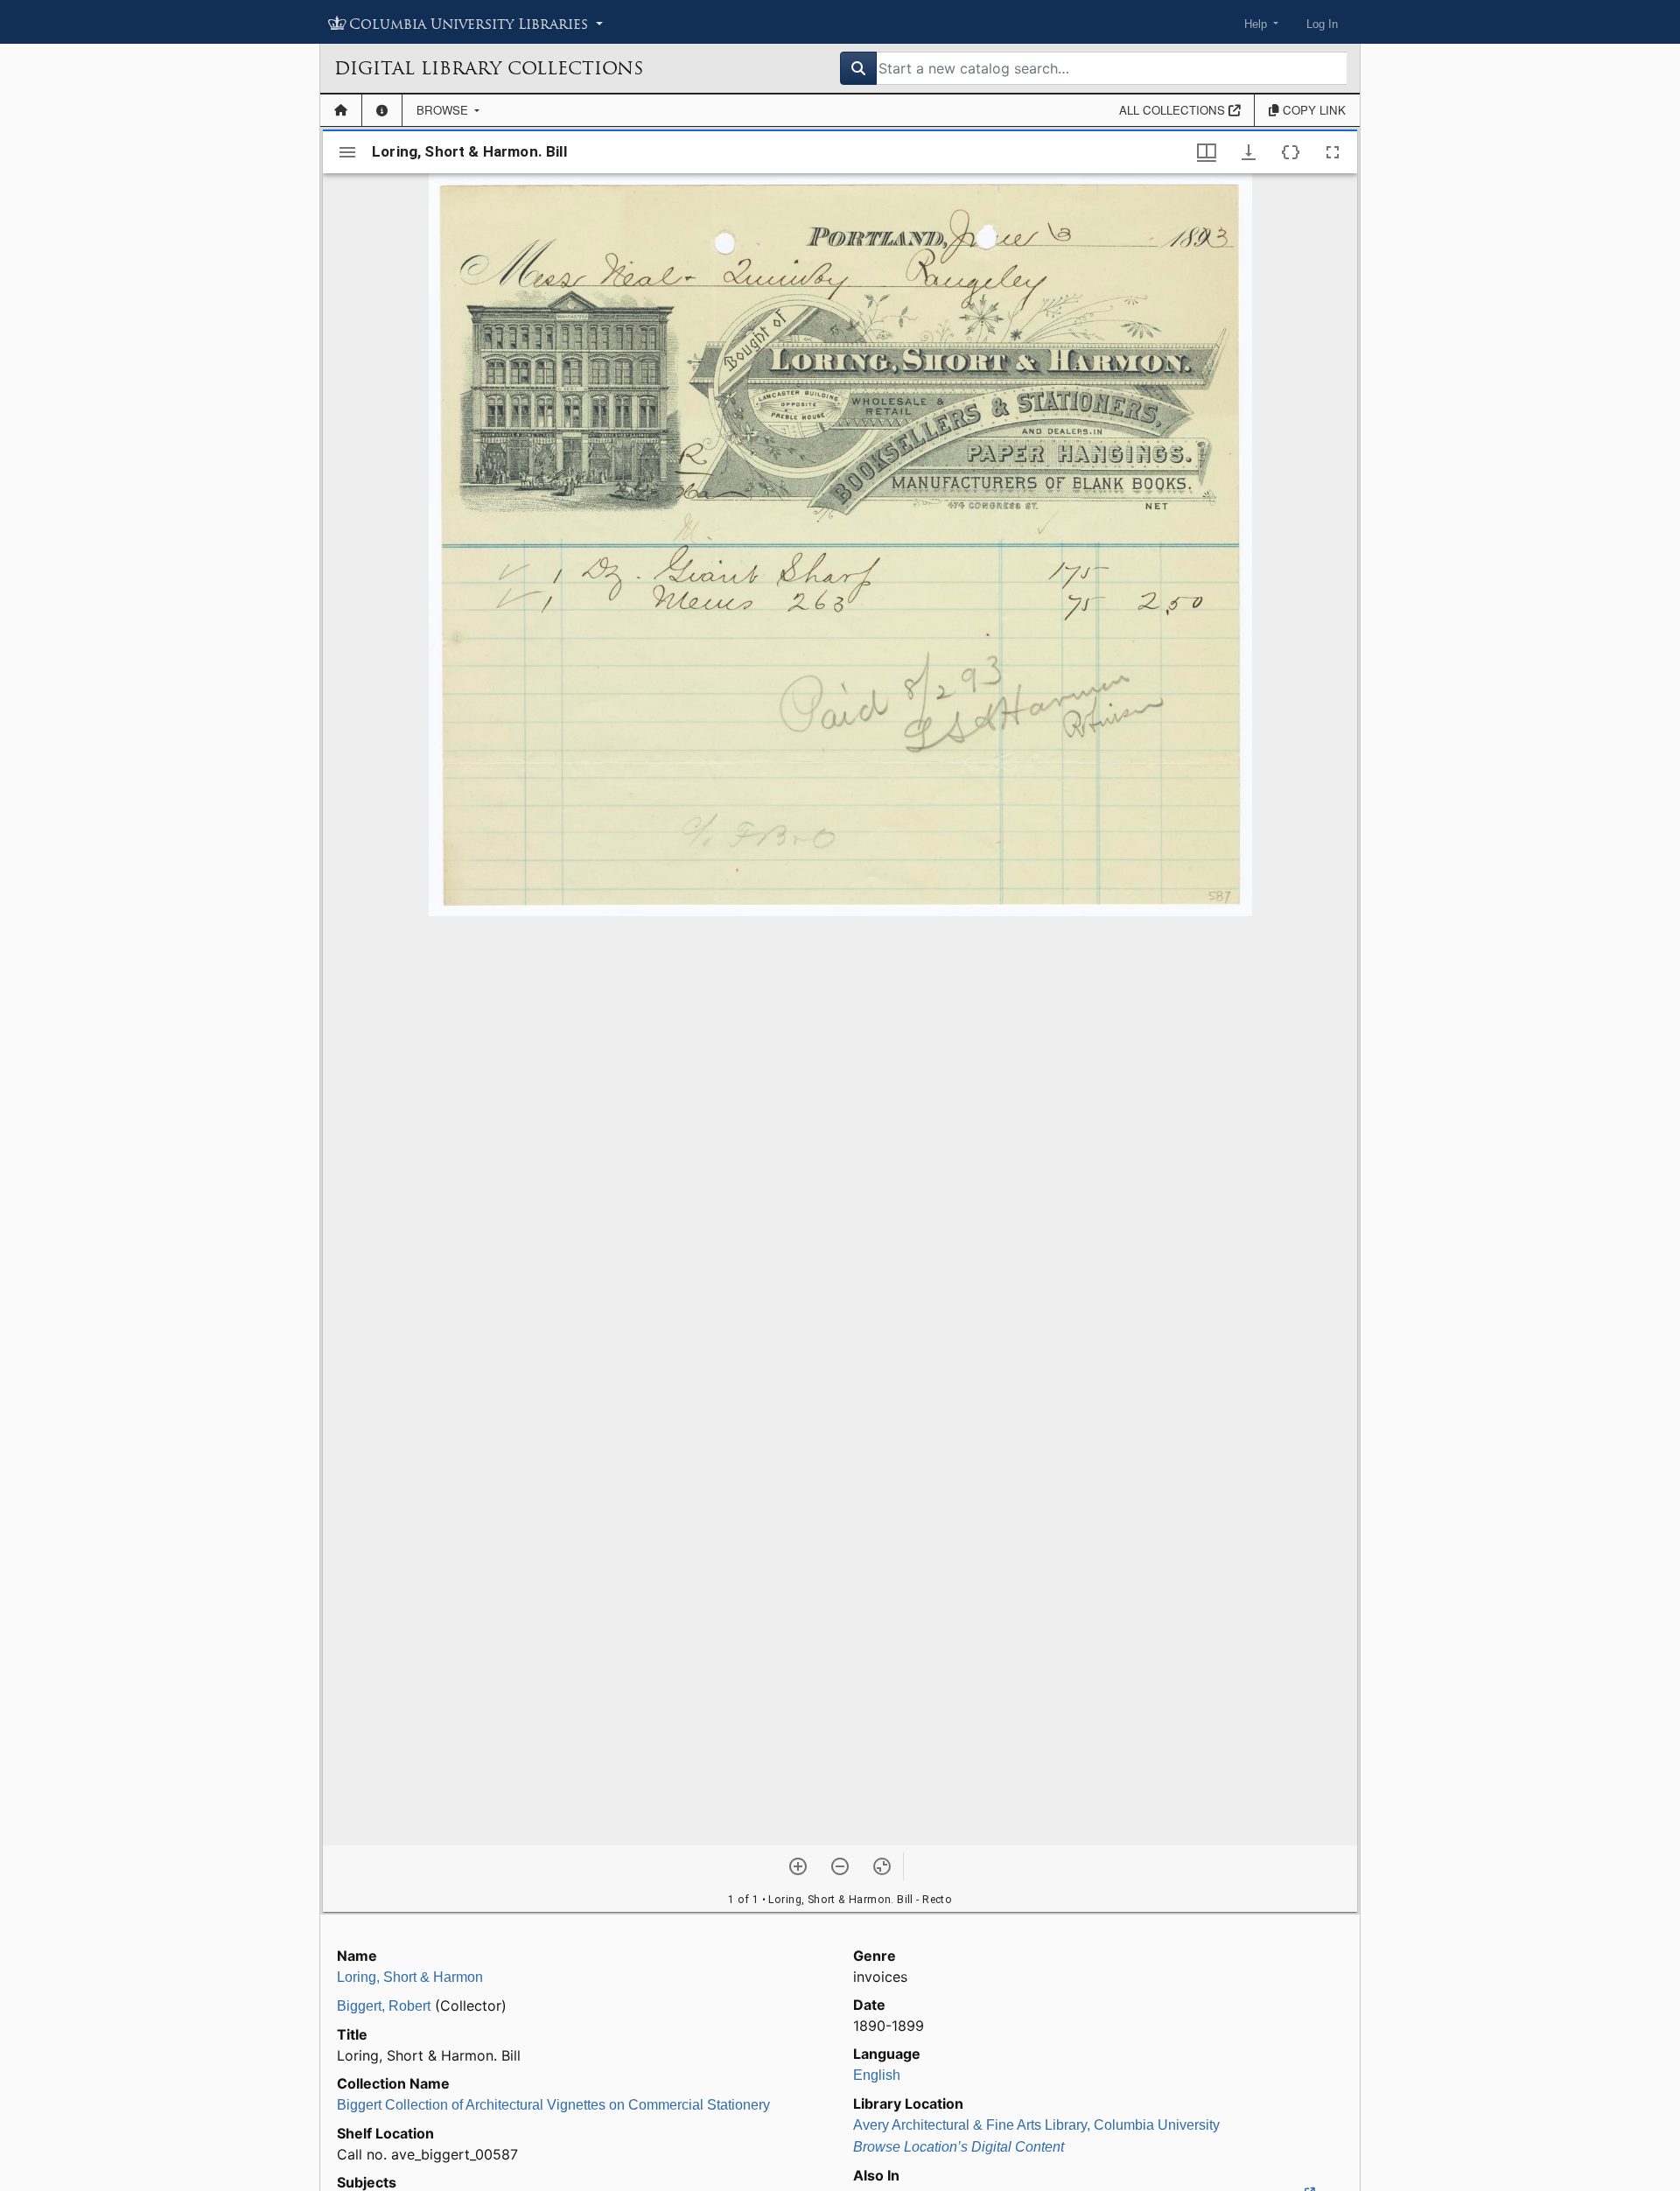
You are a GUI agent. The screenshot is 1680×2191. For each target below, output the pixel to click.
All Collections (1174, 110)
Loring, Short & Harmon (410, 1977)
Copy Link (1312, 110)
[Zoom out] (840, 1866)
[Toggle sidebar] (347, 152)
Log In (1322, 24)
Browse (444, 110)
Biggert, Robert (384, 2006)
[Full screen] (1333, 152)
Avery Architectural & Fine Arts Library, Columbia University (1036, 2125)
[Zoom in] (798, 1866)
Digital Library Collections (489, 68)
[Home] (341, 110)
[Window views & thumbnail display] (1207, 152)
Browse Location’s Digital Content (959, 2147)
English (877, 2075)
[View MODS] (1291, 152)
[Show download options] (1249, 152)
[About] (382, 110)
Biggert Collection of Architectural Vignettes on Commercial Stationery (553, 2105)
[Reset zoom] (882, 1866)
